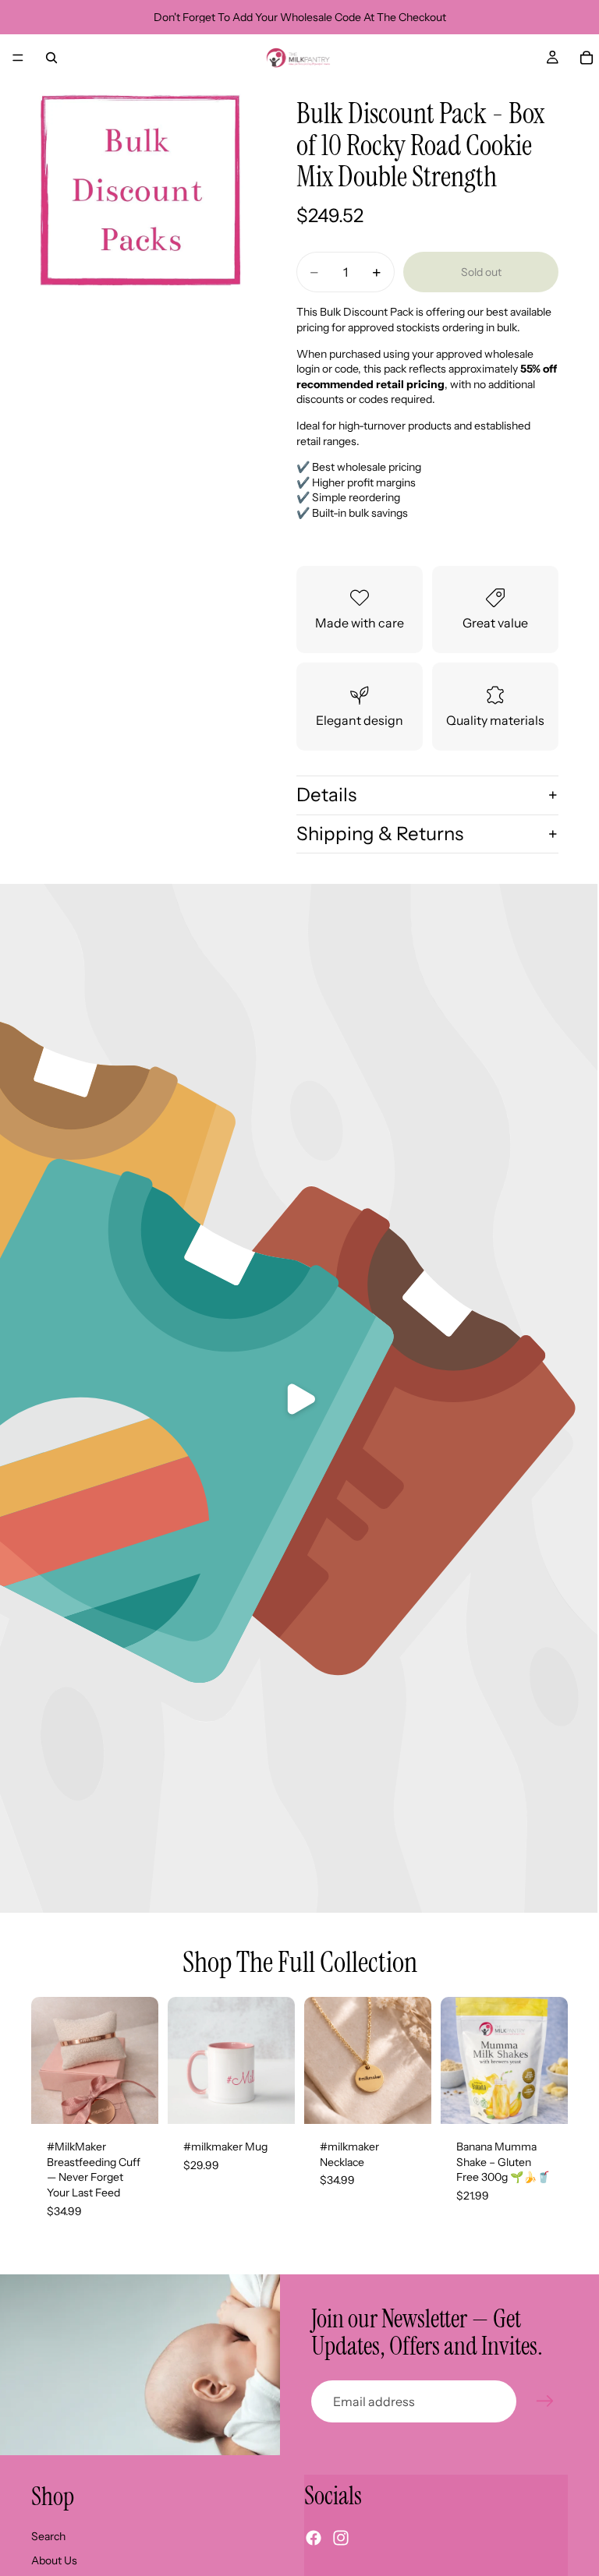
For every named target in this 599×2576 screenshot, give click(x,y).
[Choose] (134, 2101)
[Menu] (18, 58)
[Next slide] (141, 2061)
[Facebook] (314, 2538)
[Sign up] (545, 2401)
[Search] (51, 58)
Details (326, 795)
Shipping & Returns (380, 834)
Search (48, 2536)
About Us (54, 2560)
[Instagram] (341, 2538)
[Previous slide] (48, 2061)
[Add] (271, 2101)
